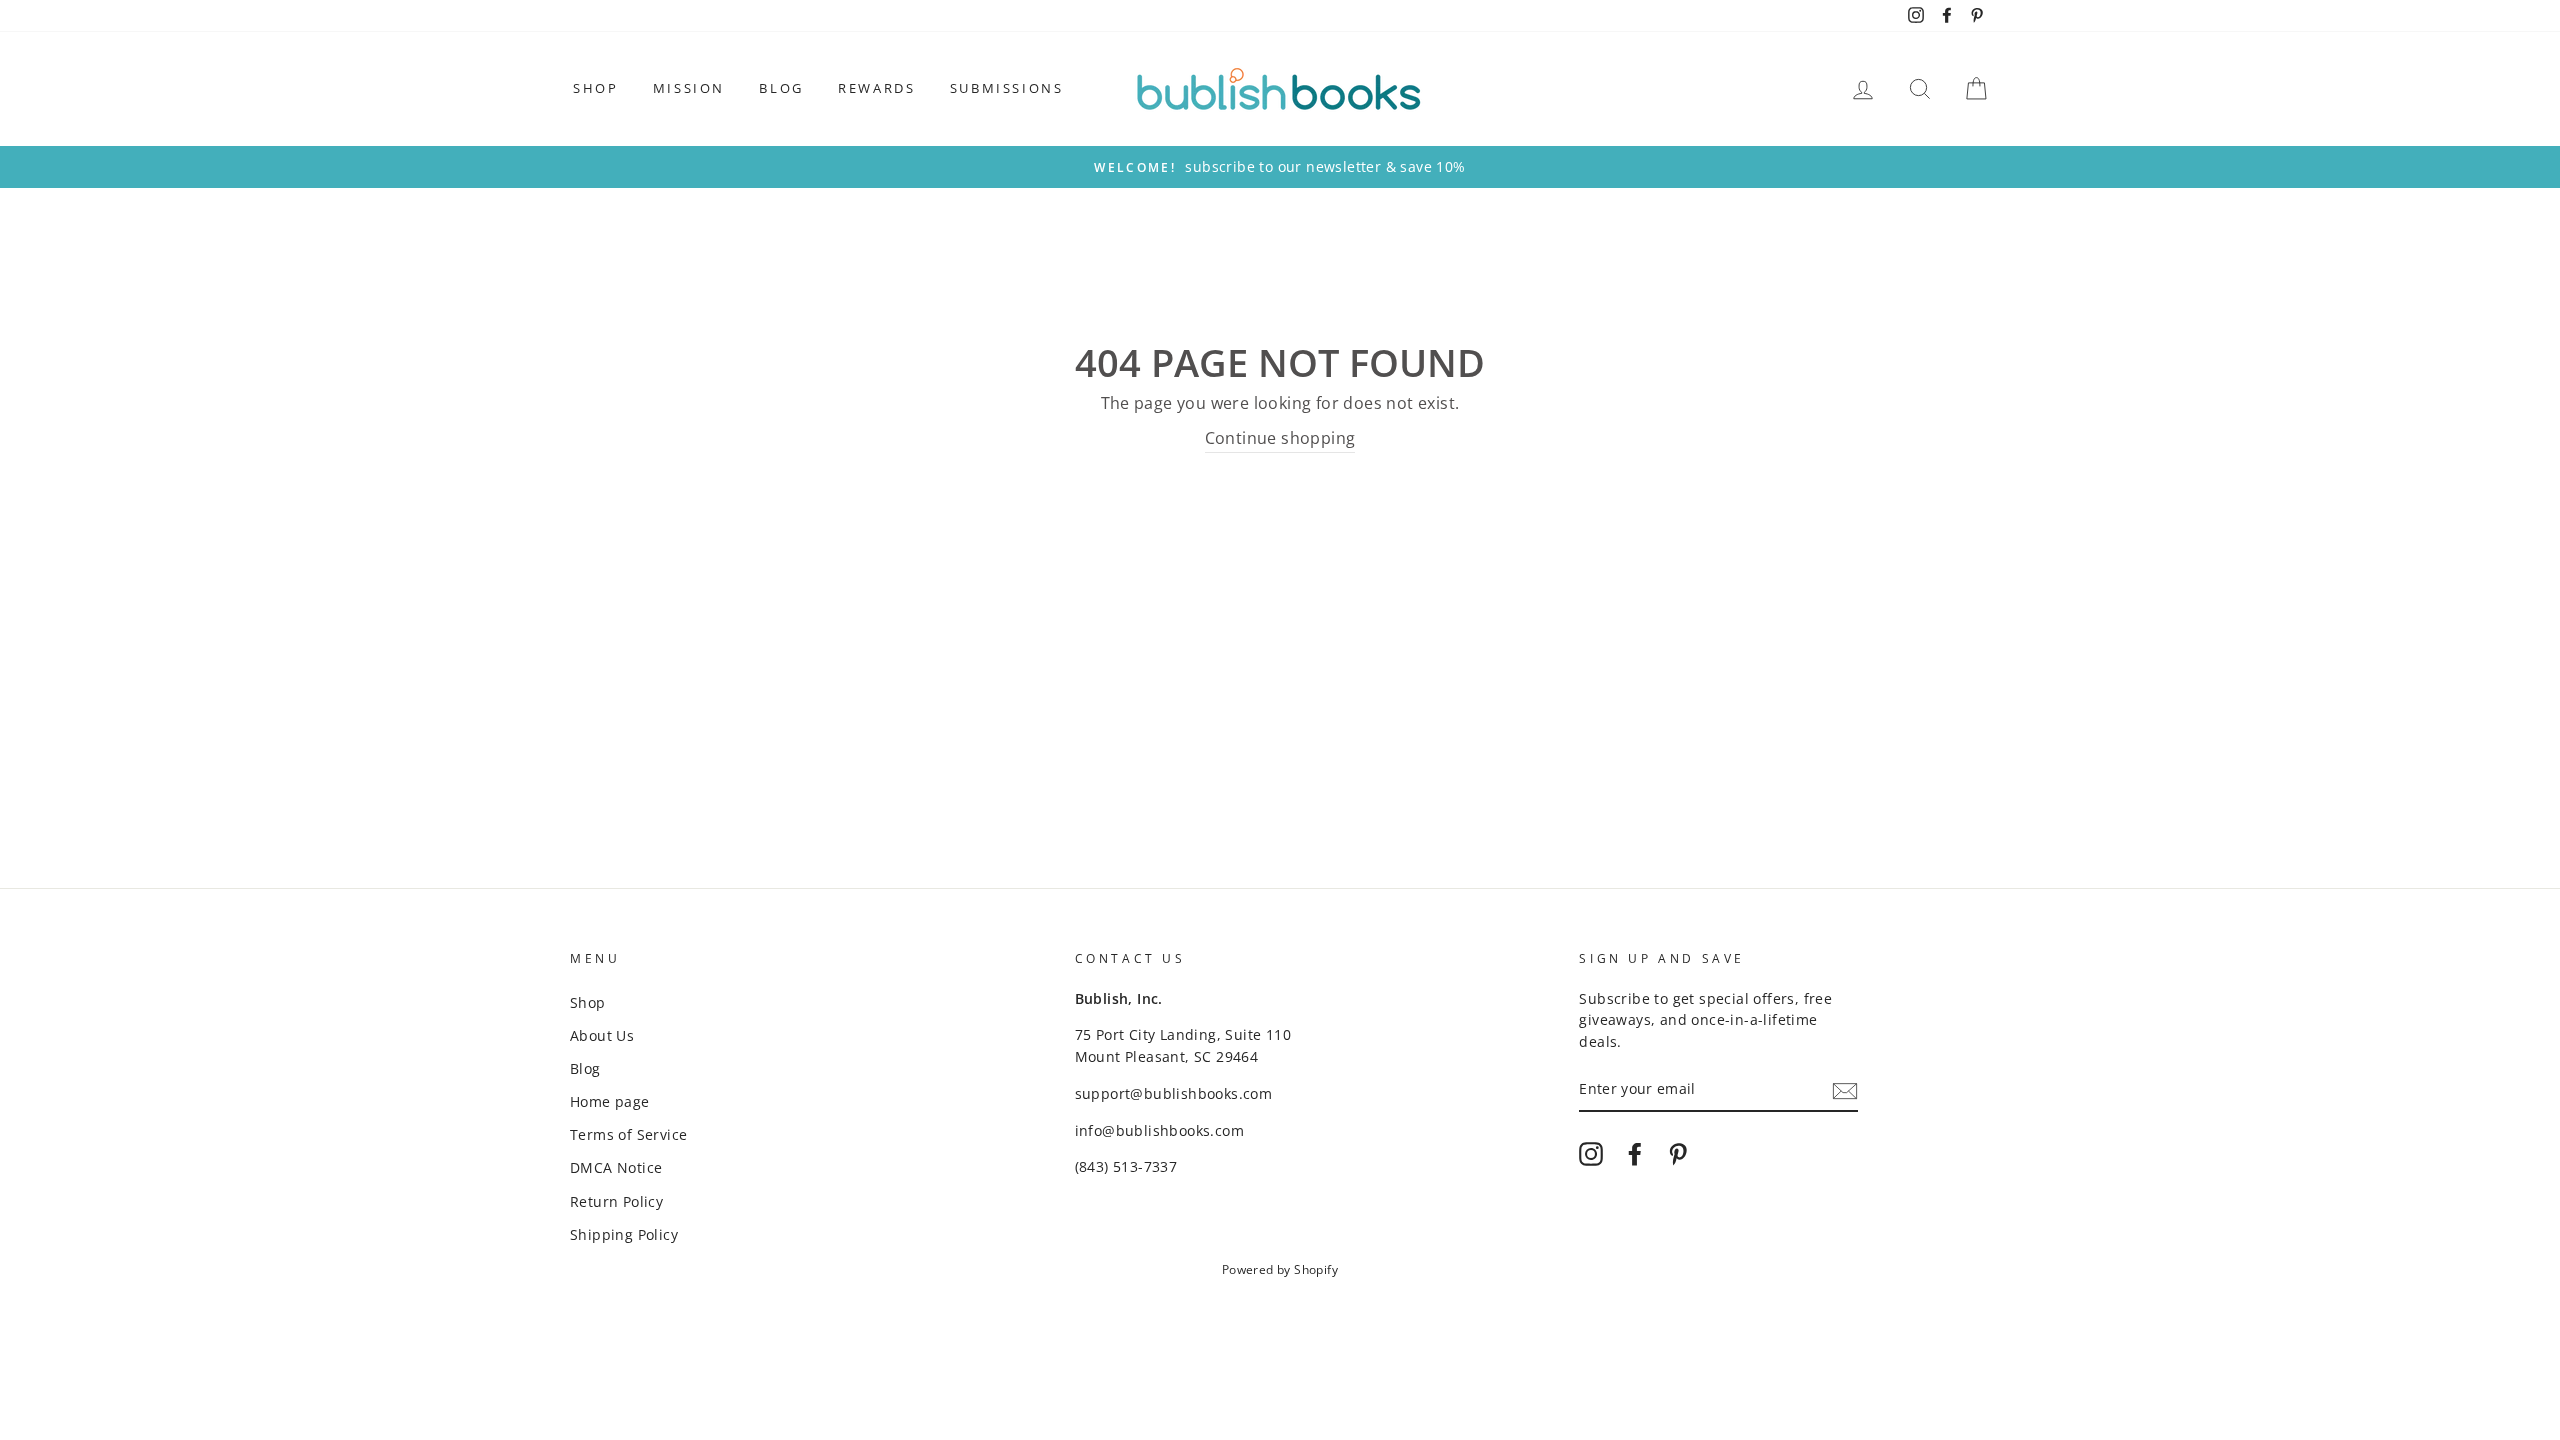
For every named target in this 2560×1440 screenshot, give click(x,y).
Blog (781, 88)
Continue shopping (1280, 438)
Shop (595, 88)
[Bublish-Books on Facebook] (1635, 1154)
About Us (602, 1035)
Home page (610, 1101)
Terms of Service (628, 1134)
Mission (689, 88)
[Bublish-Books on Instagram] (1591, 1154)
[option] (1280, 167)
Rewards (876, 88)
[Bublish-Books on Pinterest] (1678, 1154)
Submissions (1007, 88)
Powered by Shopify (1280, 1269)
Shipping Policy (624, 1234)
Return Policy (616, 1201)
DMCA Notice (616, 1167)
